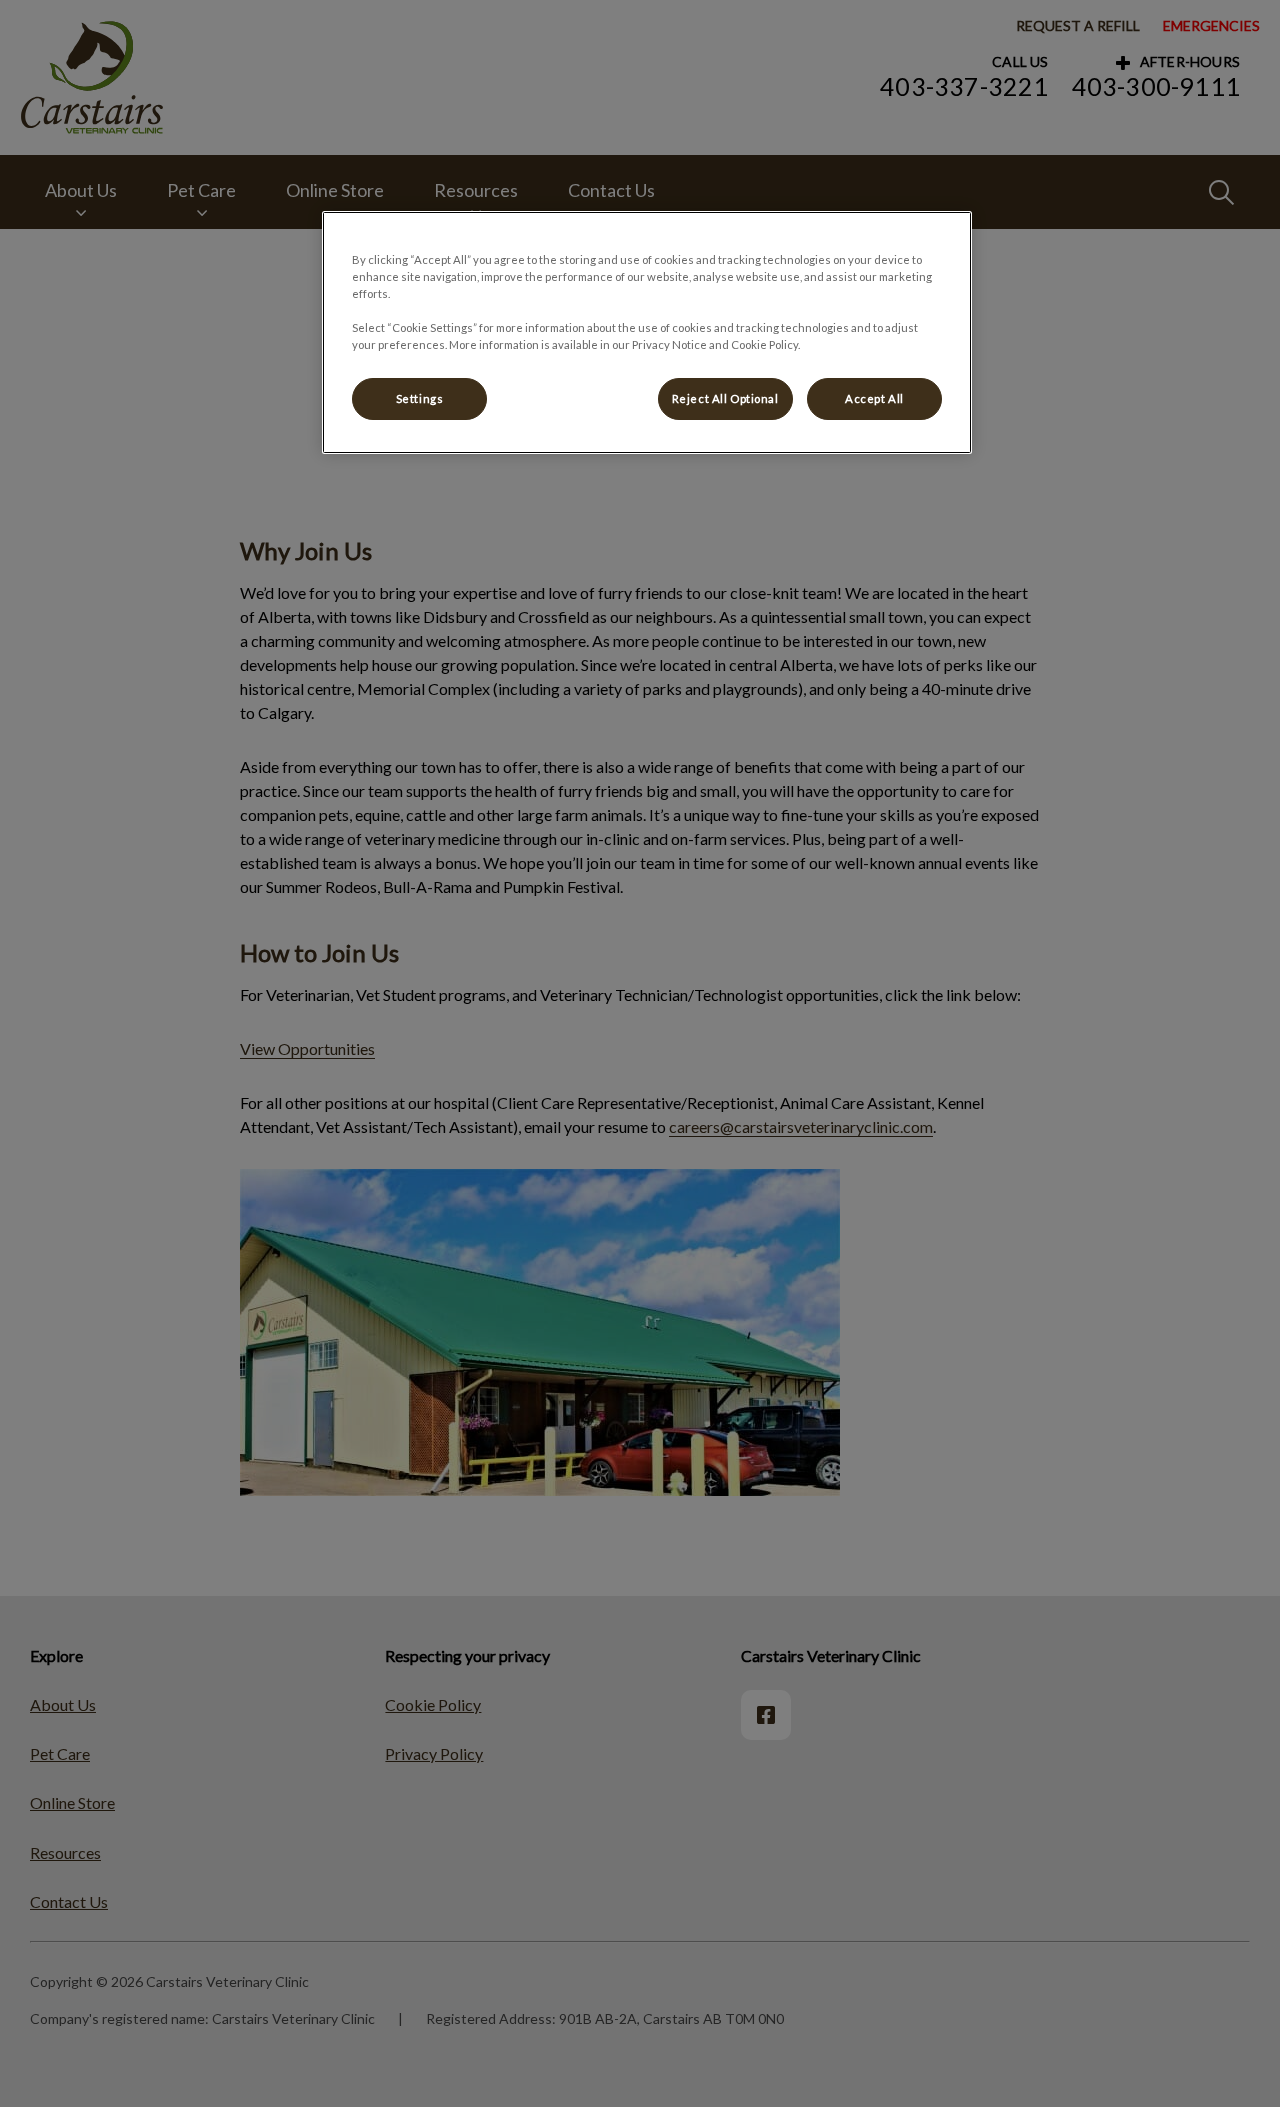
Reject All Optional (725, 398)
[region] (647, 332)
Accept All (874, 398)
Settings (420, 398)
